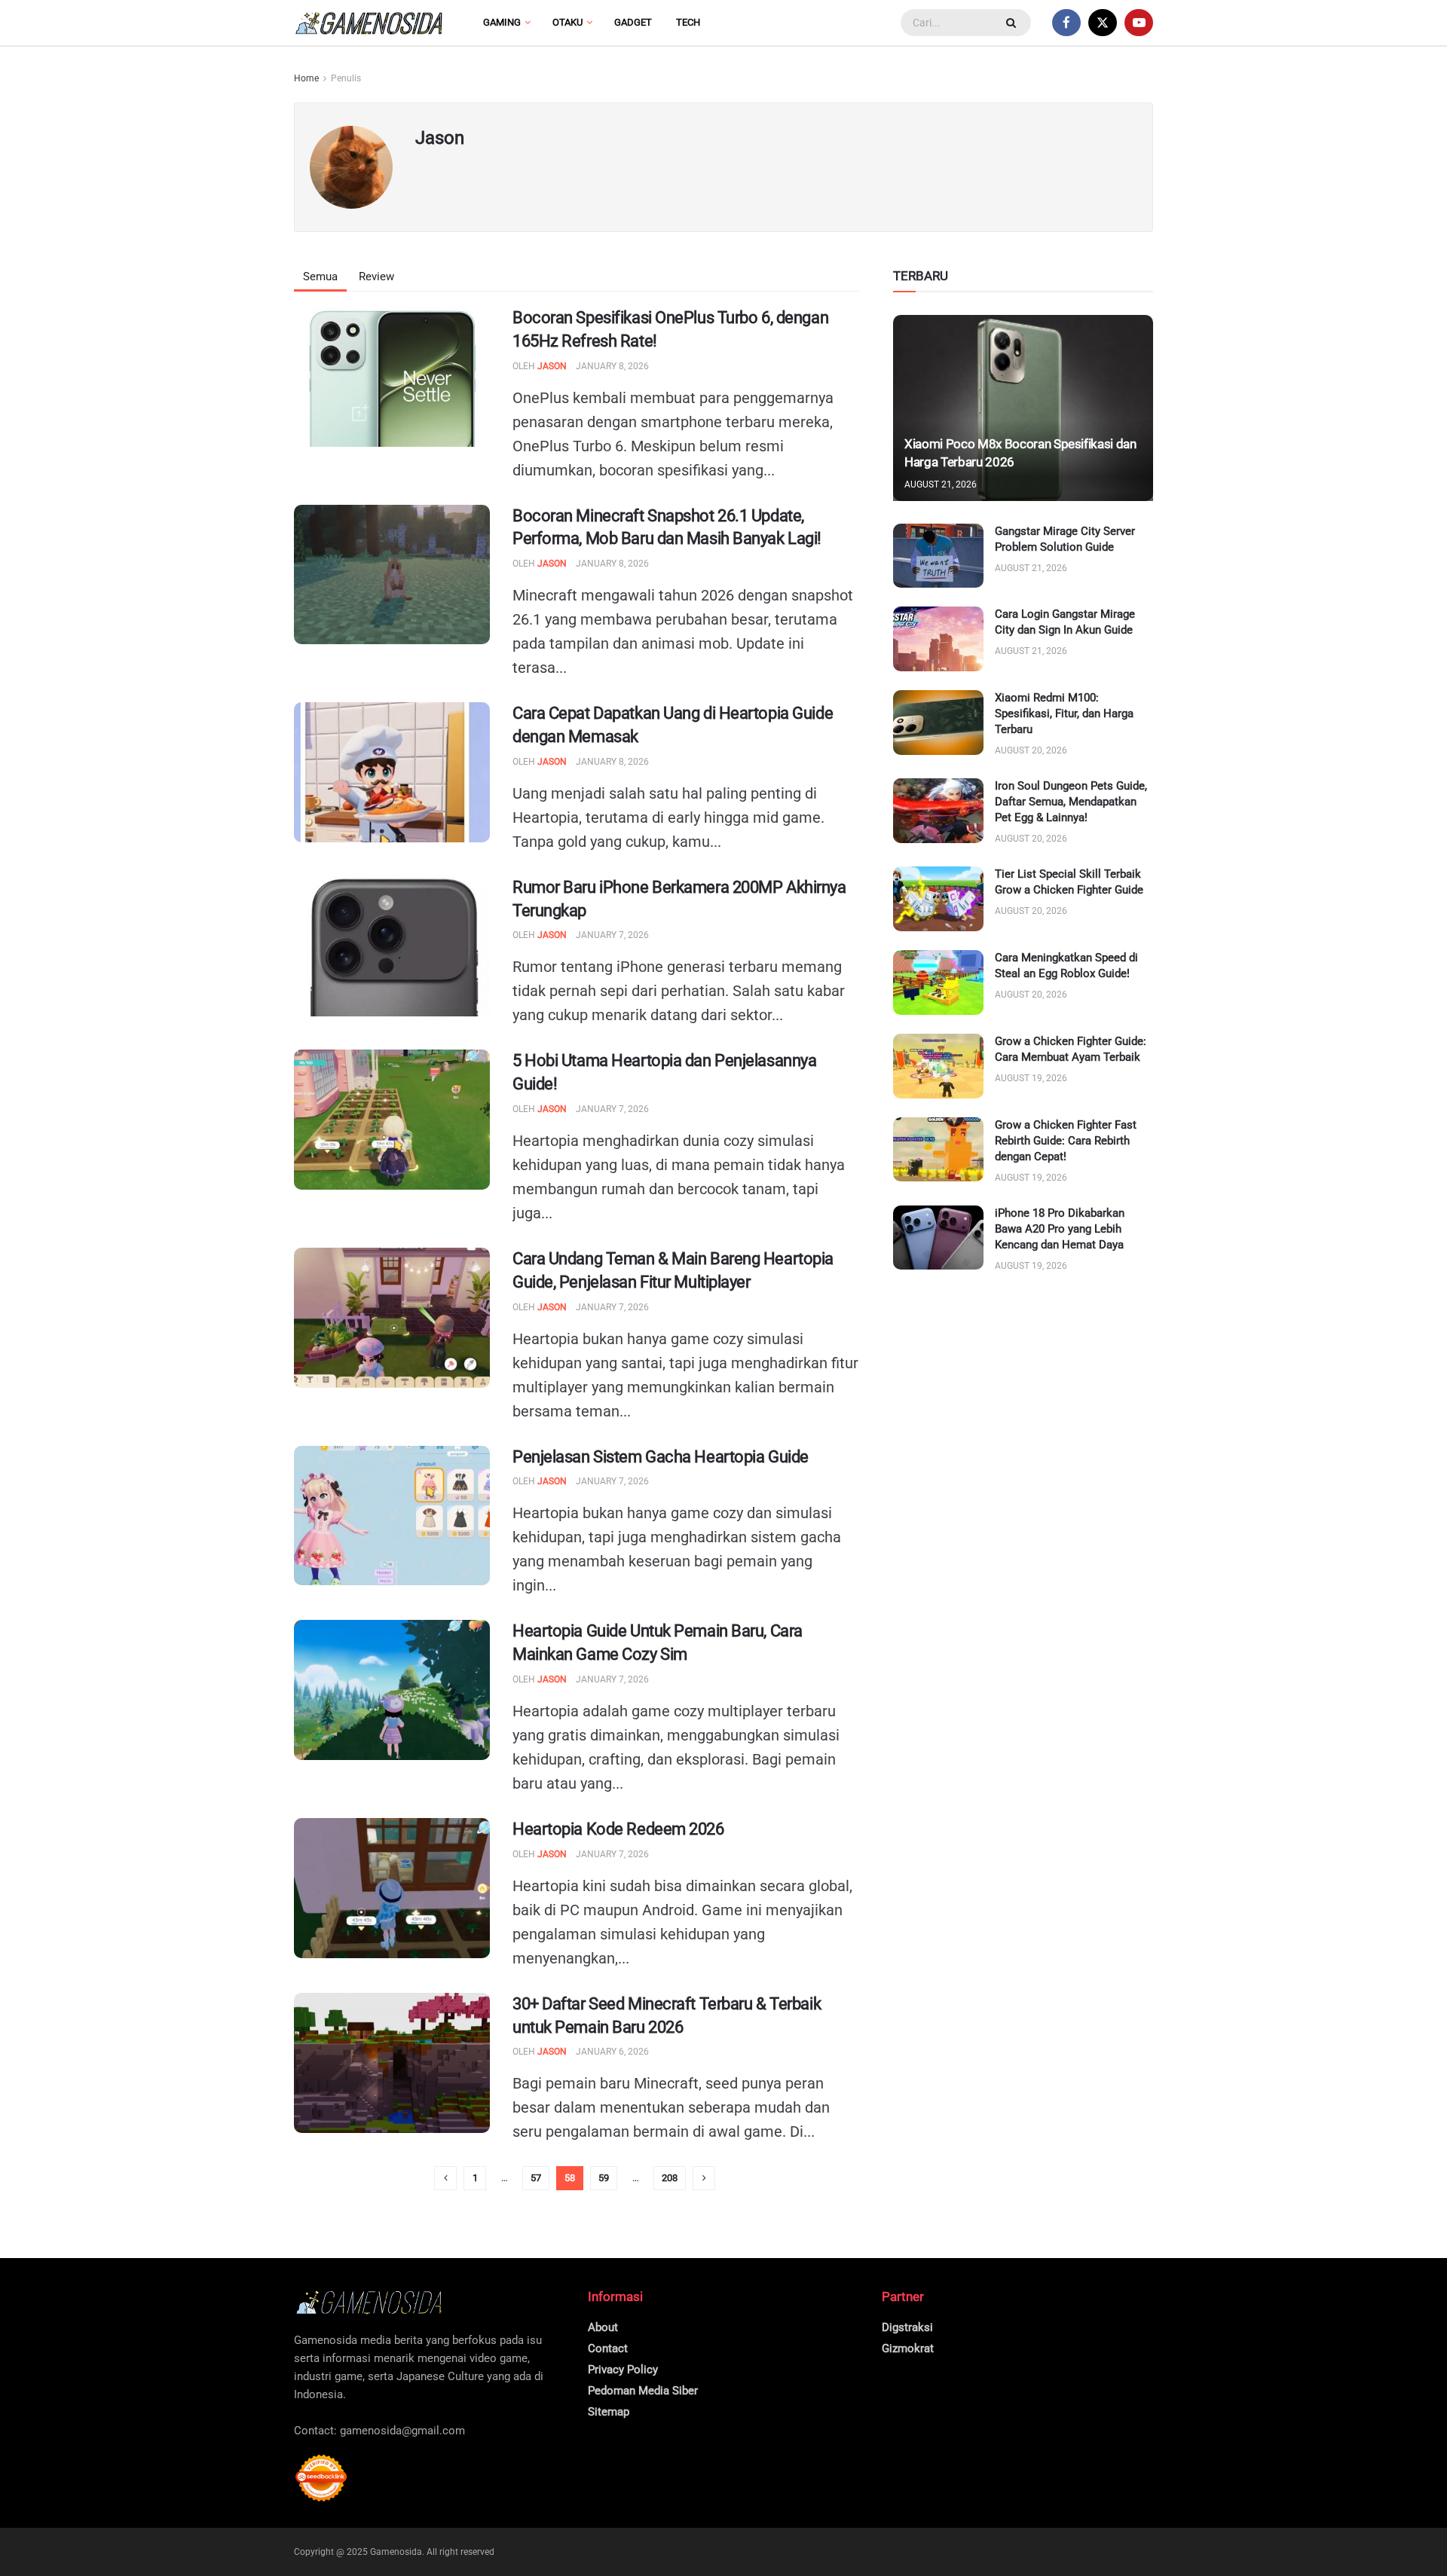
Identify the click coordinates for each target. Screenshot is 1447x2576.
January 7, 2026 (612, 935)
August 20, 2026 (1031, 750)
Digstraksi (907, 2327)
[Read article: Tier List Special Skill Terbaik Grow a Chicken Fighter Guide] (938, 899)
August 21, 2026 (941, 484)
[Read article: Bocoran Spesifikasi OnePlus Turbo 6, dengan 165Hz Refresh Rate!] (392, 377)
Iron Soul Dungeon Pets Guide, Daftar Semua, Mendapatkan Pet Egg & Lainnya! (1071, 802)
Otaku (567, 22)
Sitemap (609, 2412)
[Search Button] (1013, 23)
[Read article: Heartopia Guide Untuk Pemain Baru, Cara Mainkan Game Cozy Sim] (392, 1690)
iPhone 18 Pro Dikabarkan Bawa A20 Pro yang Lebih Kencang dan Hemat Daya (1060, 1229)
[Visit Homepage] (369, 23)
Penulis (346, 78)
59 (604, 2178)
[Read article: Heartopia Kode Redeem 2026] (392, 1888)
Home (306, 78)
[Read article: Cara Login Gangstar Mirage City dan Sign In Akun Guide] (938, 639)
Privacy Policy (623, 2370)
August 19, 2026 (1031, 1078)
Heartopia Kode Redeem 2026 (618, 1829)
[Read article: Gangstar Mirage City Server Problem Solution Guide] (938, 556)
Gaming (502, 22)
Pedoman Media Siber (643, 2391)
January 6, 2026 (612, 2052)
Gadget (633, 22)
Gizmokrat (908, 2348)
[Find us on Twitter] (1103, 23)
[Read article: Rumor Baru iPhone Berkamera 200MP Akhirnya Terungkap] (392, 946)
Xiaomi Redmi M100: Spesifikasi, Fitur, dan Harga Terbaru (1064, 714)
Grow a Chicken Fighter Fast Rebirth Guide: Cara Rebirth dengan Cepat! (1066, 1141)
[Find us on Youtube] (1139, 23)
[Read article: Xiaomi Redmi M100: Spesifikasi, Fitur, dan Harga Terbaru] (938, 723)
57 (536, 2178)
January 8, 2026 (612, 366)
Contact (608, 2348)
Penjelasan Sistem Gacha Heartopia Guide (661, 1457)
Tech (688, 22)
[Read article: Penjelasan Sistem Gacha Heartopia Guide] (392, 1516)
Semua (320, 277)
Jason (552, 366)
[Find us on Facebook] (1066, 23)
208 (670, 2178)
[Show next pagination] (704, 2178)
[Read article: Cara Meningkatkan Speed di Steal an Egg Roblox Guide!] (938, 982)
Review (376, 277)
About (603, 2327)
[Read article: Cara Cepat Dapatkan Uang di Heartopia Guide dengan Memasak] (392, 772)
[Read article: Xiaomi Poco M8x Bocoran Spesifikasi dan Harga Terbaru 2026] (1023, 408)
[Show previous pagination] (445, 2178)
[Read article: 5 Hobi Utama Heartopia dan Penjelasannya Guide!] (392, 1120)
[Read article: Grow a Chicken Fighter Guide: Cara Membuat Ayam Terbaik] (938, 1066)
